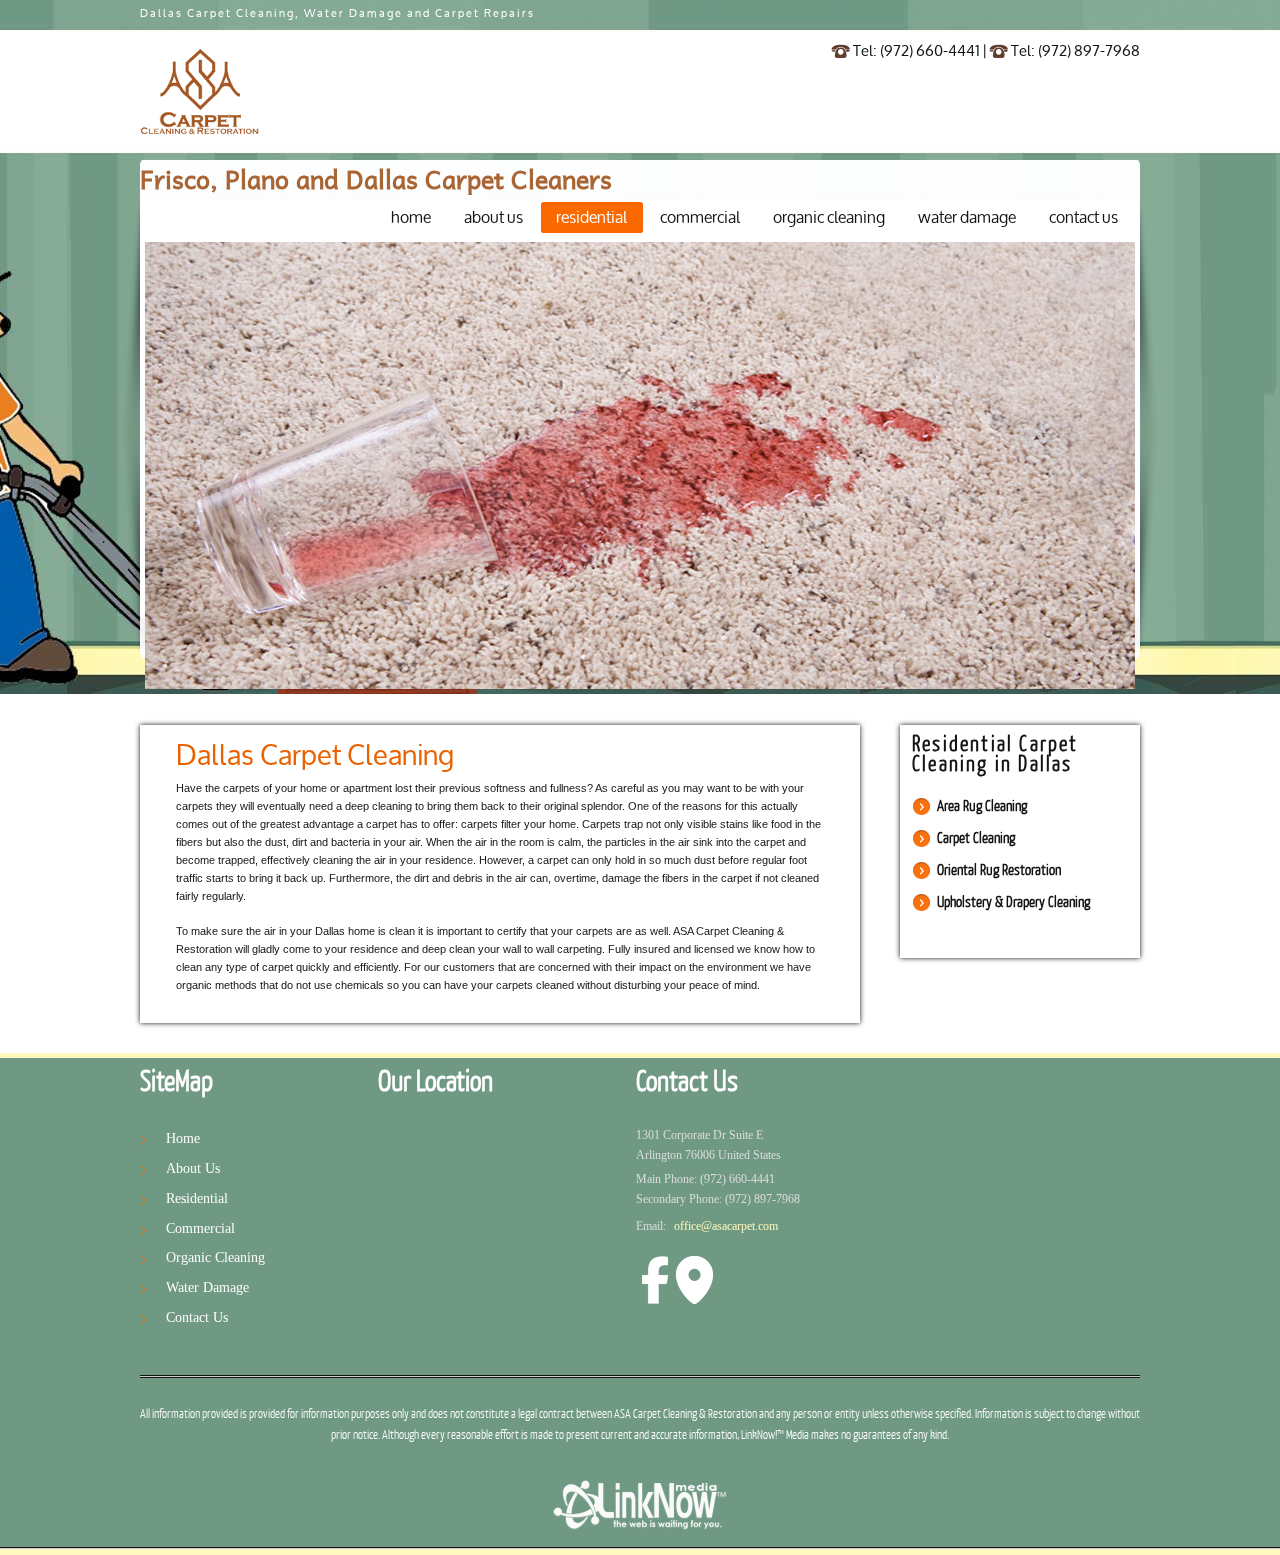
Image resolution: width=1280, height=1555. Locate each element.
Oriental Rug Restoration (999, 870)
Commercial (200, 1228)
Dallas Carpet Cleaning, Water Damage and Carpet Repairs (337, 14)
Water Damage (207, 1287)
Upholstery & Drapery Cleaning (1013, 902)
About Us (193, 1168)
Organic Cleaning (215, 1257)
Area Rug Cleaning (982, 806)
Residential (197, 1198)
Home (183, 1138)
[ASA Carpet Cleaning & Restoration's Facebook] (654, 1268)
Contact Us (197, 1317)
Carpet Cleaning (976, 838)
